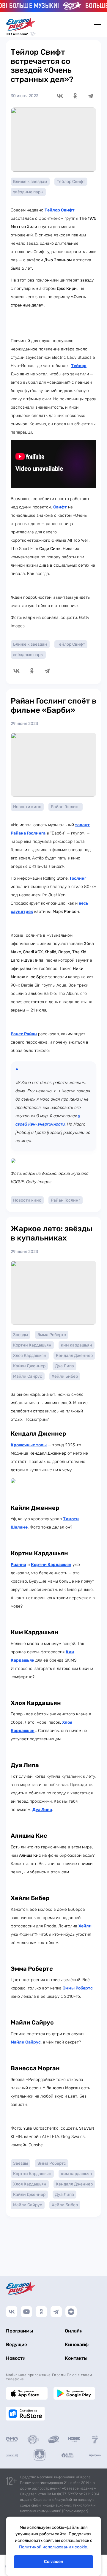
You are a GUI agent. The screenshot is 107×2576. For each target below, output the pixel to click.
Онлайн (74, 2331)
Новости (16, 2358)
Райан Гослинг (66, 807)
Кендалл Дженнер (74, 1356)
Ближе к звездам (30, 182)
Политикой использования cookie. (54, 2547)
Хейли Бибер (65, 1376)
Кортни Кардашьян (32, 1345)
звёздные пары (28, 192)
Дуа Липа (64, 1366)
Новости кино (27, 807)
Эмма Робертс (52, 1335)
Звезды (21, 1335)
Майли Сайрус (28, 1376)
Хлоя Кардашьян (30, 1356)
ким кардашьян (77, 1345)
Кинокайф (77, 2345)
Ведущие (16, 2345)
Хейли (85, 1926)
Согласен (54, 2562)
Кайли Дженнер (29, 1366)
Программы (19, 2331)
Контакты (76, 2358)
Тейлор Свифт (71, 182)
